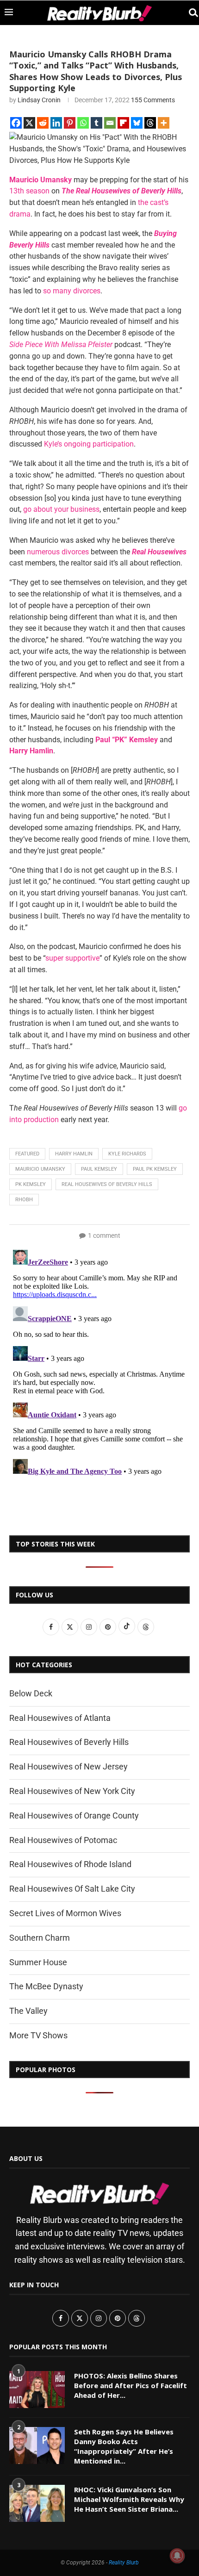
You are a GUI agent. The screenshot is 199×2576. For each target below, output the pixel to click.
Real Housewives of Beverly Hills (107, 1184)
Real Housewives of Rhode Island (70, 1864)
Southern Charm (40, 1938)
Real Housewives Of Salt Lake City (72, 1889)
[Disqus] (99, 1362)
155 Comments (153, 100)
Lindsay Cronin (39, 100)
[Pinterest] (70, 123)
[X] (29, 123)
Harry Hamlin (74, 1154)
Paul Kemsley (99, 1169)
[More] (164, 123)
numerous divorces (58, 552)
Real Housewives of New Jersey (68, 1766)
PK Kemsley (31, 1184)
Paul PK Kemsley (155, 1169)
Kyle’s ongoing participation (89, 444)
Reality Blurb (124, 2563)
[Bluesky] (137, 123)
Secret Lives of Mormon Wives (65, 1913)
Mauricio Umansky (40, 1169)
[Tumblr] (96, 123)
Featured (27, 1154)
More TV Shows (38, 2035)
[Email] (110, 123)
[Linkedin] (56, 123)
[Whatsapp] (83, 123)
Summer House (38, 1962)
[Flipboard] (123, 123)
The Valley (28, 2011)
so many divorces (72, 291)
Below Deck (31, 1693)
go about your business (61, 509)
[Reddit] (43, 123)
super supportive (72, 958)
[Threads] (150, 123)
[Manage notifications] (177, 2556)
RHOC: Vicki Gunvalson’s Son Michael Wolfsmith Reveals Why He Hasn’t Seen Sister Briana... (129, 2499)
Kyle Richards (127, 1154)
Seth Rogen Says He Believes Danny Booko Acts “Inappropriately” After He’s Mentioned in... (124, 2446)
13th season (29, 191)
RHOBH (24, 1200)
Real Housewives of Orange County (74, 1816)
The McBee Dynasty (46, 1986)
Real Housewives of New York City (72, 1791)
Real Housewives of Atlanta (60, 1718)
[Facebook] (16, 123)
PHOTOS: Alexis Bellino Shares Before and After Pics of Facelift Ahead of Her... (131, 2385)
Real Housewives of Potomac (63, 1840)
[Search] (190, 13)
